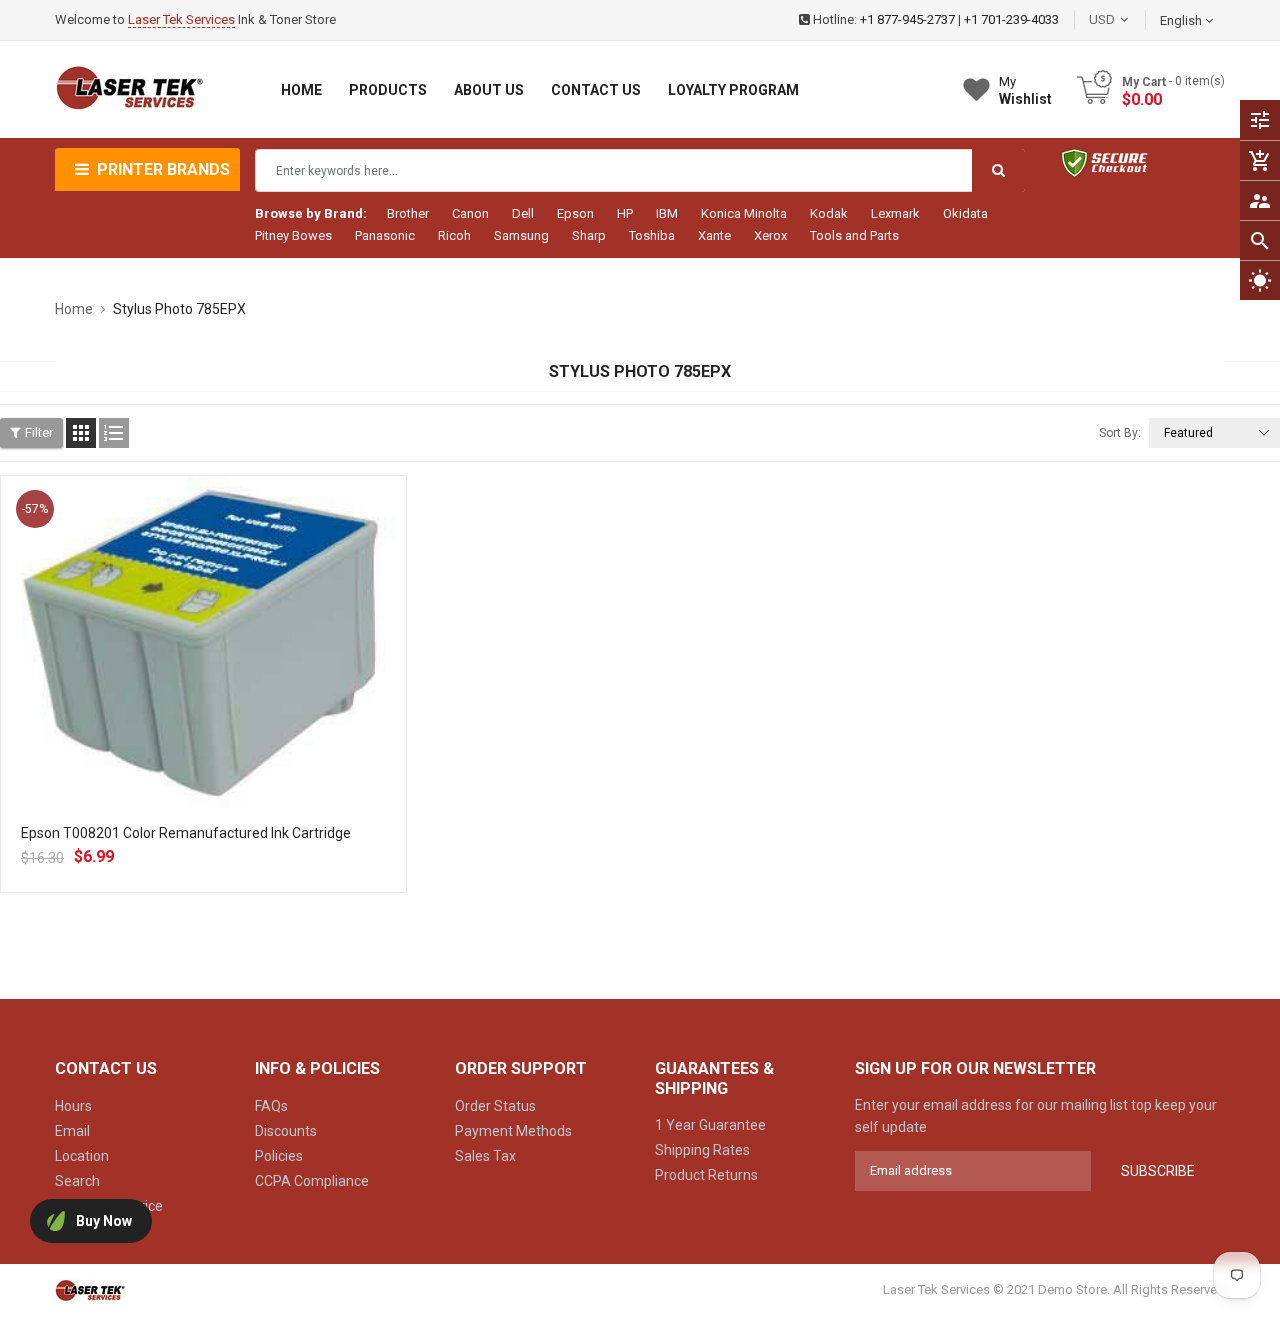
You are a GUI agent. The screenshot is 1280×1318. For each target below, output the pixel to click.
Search (77, 1181)
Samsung (521, 235)
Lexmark (895, 213)
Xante (714, 235)
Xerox (770, 235)
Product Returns (706, 1175)
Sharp (589, 235)
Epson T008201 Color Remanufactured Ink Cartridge (186, 833)
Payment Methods (513, 1131)
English (1182, 20)
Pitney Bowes (293, 235)
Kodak (829, 213)
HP (625, 213)
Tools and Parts (854, 235)
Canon (470, 213)
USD (1132, 19)
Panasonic (385, 235)
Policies (279, 1156)
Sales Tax (485, 1156)
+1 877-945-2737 (907, 19)
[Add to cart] (203, 712)
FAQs (271, 1106)
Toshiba (652, 235)
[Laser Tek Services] (90, 1289)
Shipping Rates (702, 1150)
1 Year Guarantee (710, 1125)
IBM (667, 213)
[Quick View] (247, 712)
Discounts (286, 1131)
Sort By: (1120, 433)
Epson (575, 213)
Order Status (495, 1106)
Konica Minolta (744, 213)
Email (72, 1131)
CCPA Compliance (312, 1181)
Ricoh (454, 235)
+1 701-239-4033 (1011, 19)
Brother (408, 213)
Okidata (965, 213)
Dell (523, 213)
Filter (39, 432)
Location (82, 1156)
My (1025, 90)
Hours (73, 1106)
